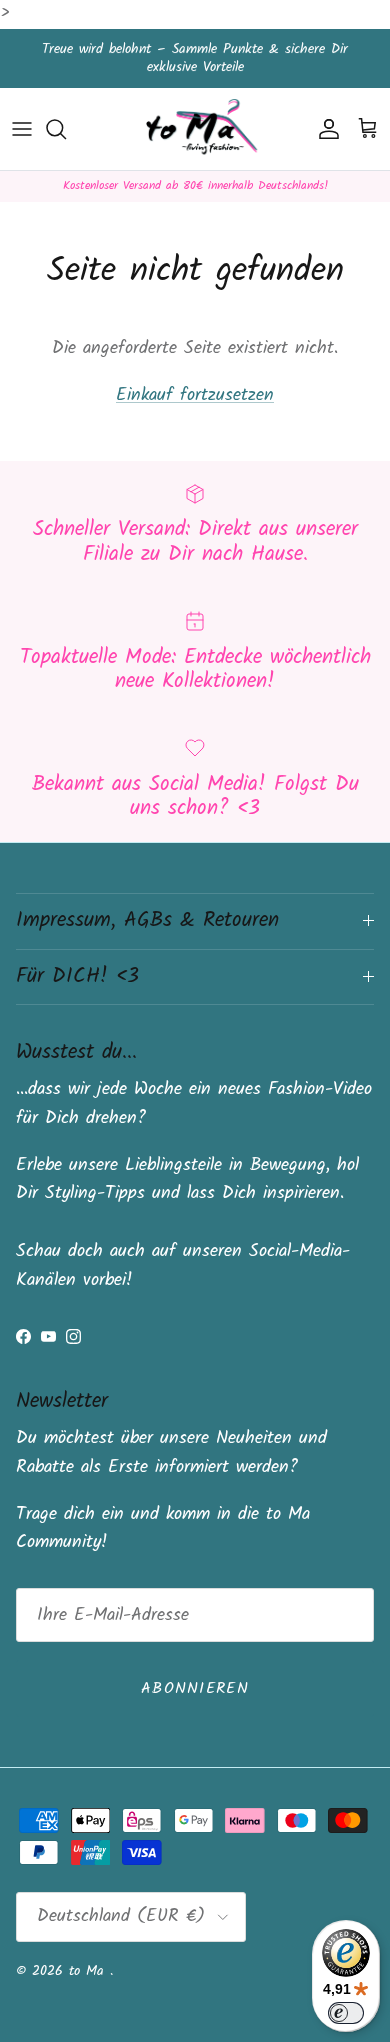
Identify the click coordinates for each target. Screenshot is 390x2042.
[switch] (346, 2013)
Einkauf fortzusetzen (195, 395)
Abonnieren (195, 1688)
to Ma (89, 1971)
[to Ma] (195, 129)
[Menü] (22, 129)
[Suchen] (66, 129)
